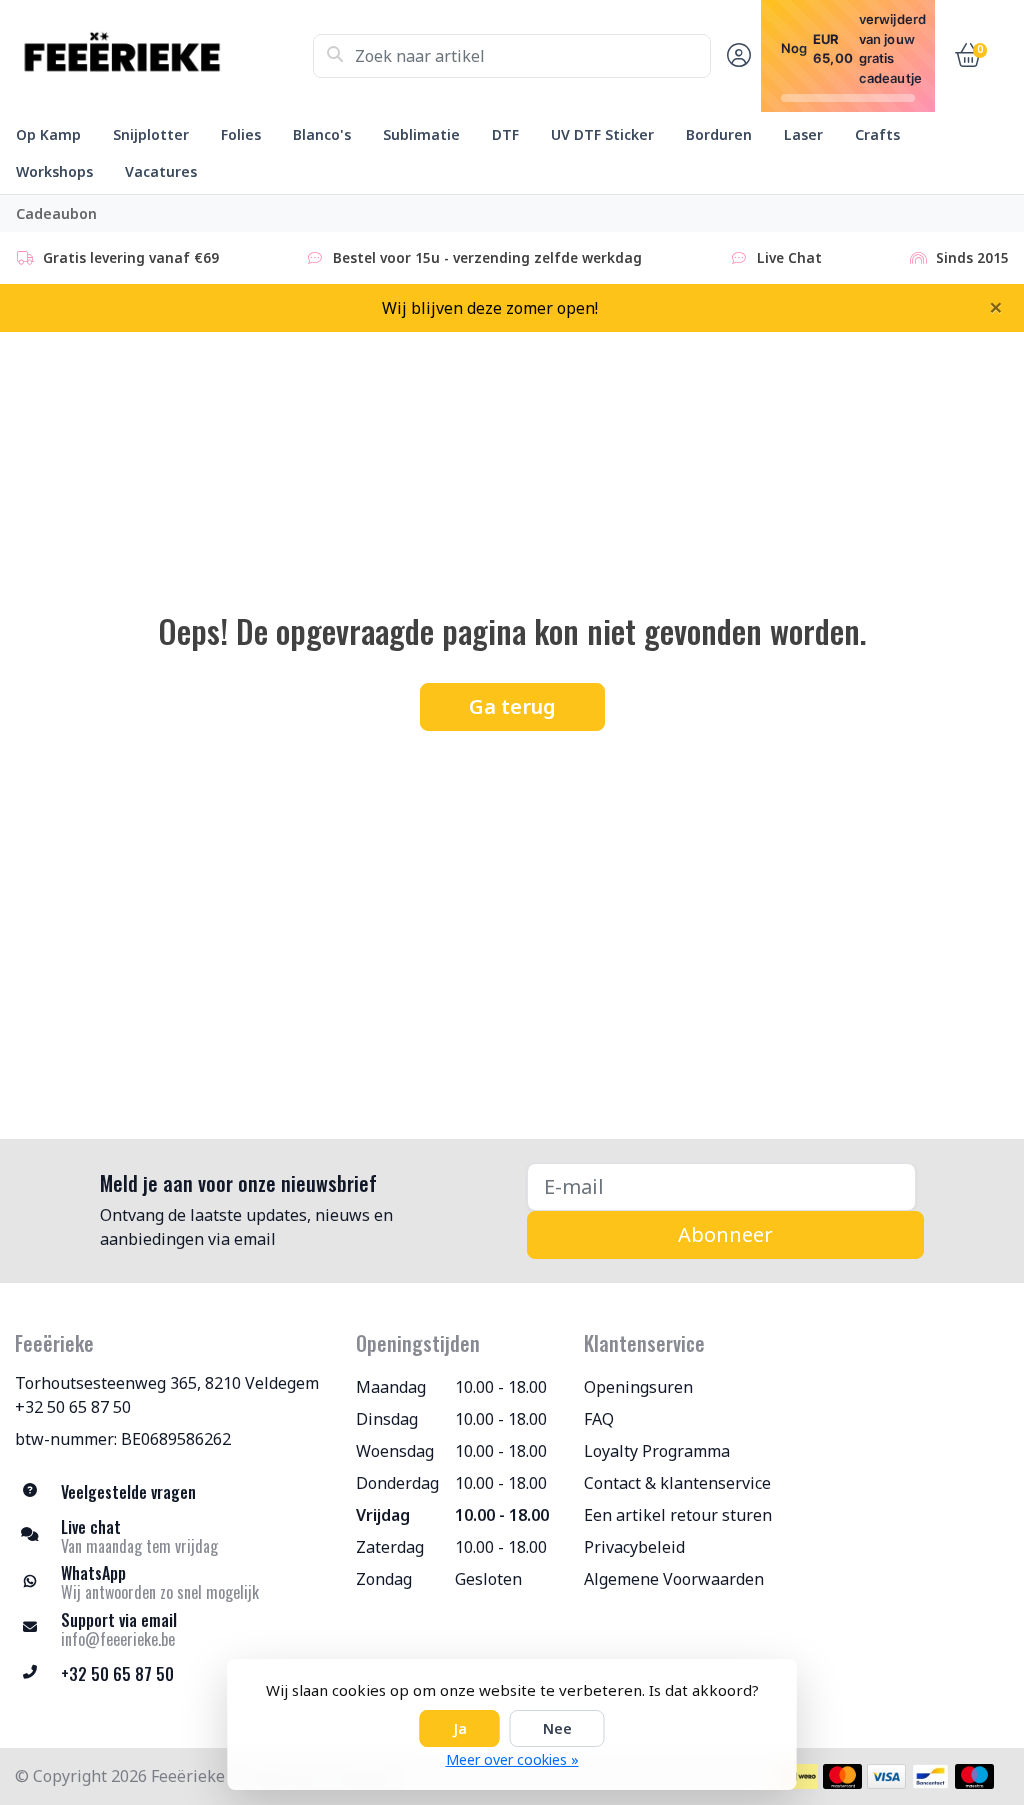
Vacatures (161, 171)
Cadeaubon (56, 213)
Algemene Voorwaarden (674, 1579)
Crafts (877, 134)
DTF (505, 134)
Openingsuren (638, 1387)
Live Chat (789, 257)
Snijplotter (151, 134)
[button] (736, 56)
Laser (803, 134)
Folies (241, 134)
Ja (460, 1728)
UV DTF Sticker (602, 134)
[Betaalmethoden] (798, 1776)
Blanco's (322, 134)
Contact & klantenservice (677, 1483)
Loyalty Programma (657, 1451)
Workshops (54, 171)
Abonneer (725, 1234)
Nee (557, 1728)
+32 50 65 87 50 (73, 1407)
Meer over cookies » (512, 1759)
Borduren (719, 134)
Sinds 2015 (972, 257)
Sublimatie (421, 134)
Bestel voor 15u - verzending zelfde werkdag (487, 257)
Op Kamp (48, 134)
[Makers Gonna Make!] (164, 56)
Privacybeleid (634, 1547)
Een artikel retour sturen (678, 1515)
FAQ (599, 1419)
